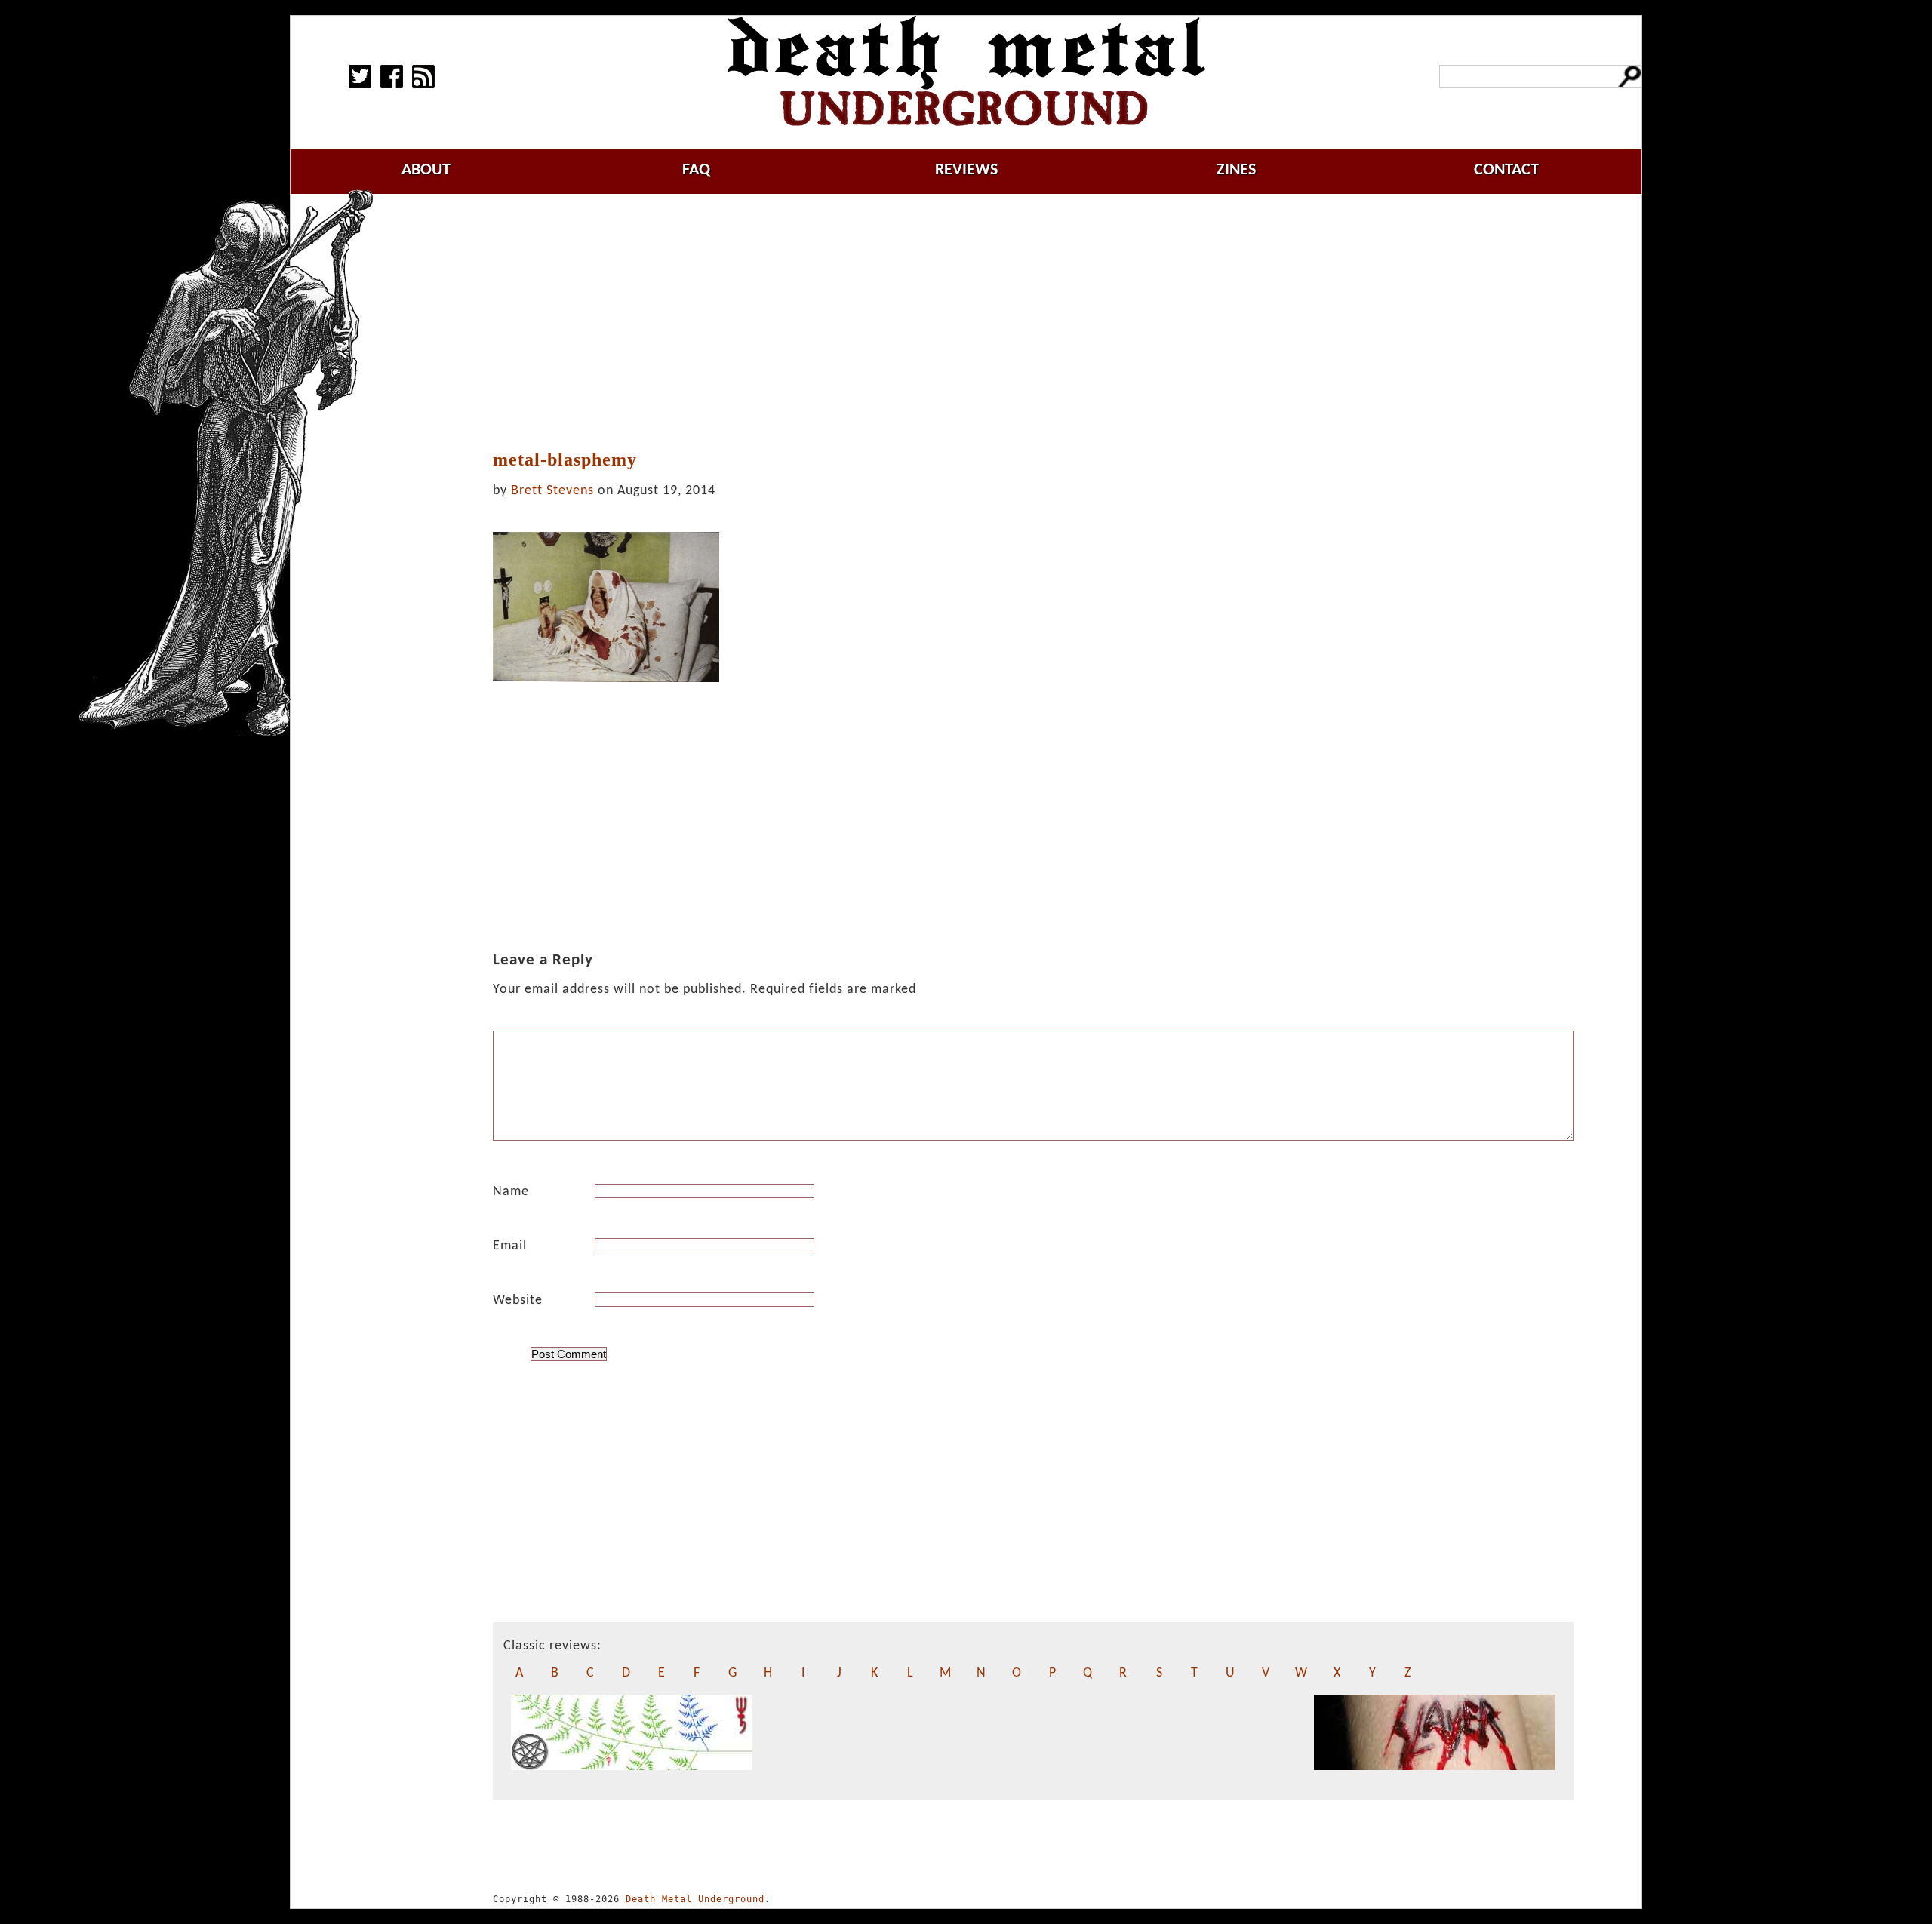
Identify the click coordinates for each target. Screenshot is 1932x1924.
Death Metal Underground (695, 1899)
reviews (966, 170)
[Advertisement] (1033, 322)
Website (518, 1300)
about (426, 170)
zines (1236, 170)
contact (1506, 170)
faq (696, 170)
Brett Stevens (552, 491)
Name (511, 1192)
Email (510, 1246)
